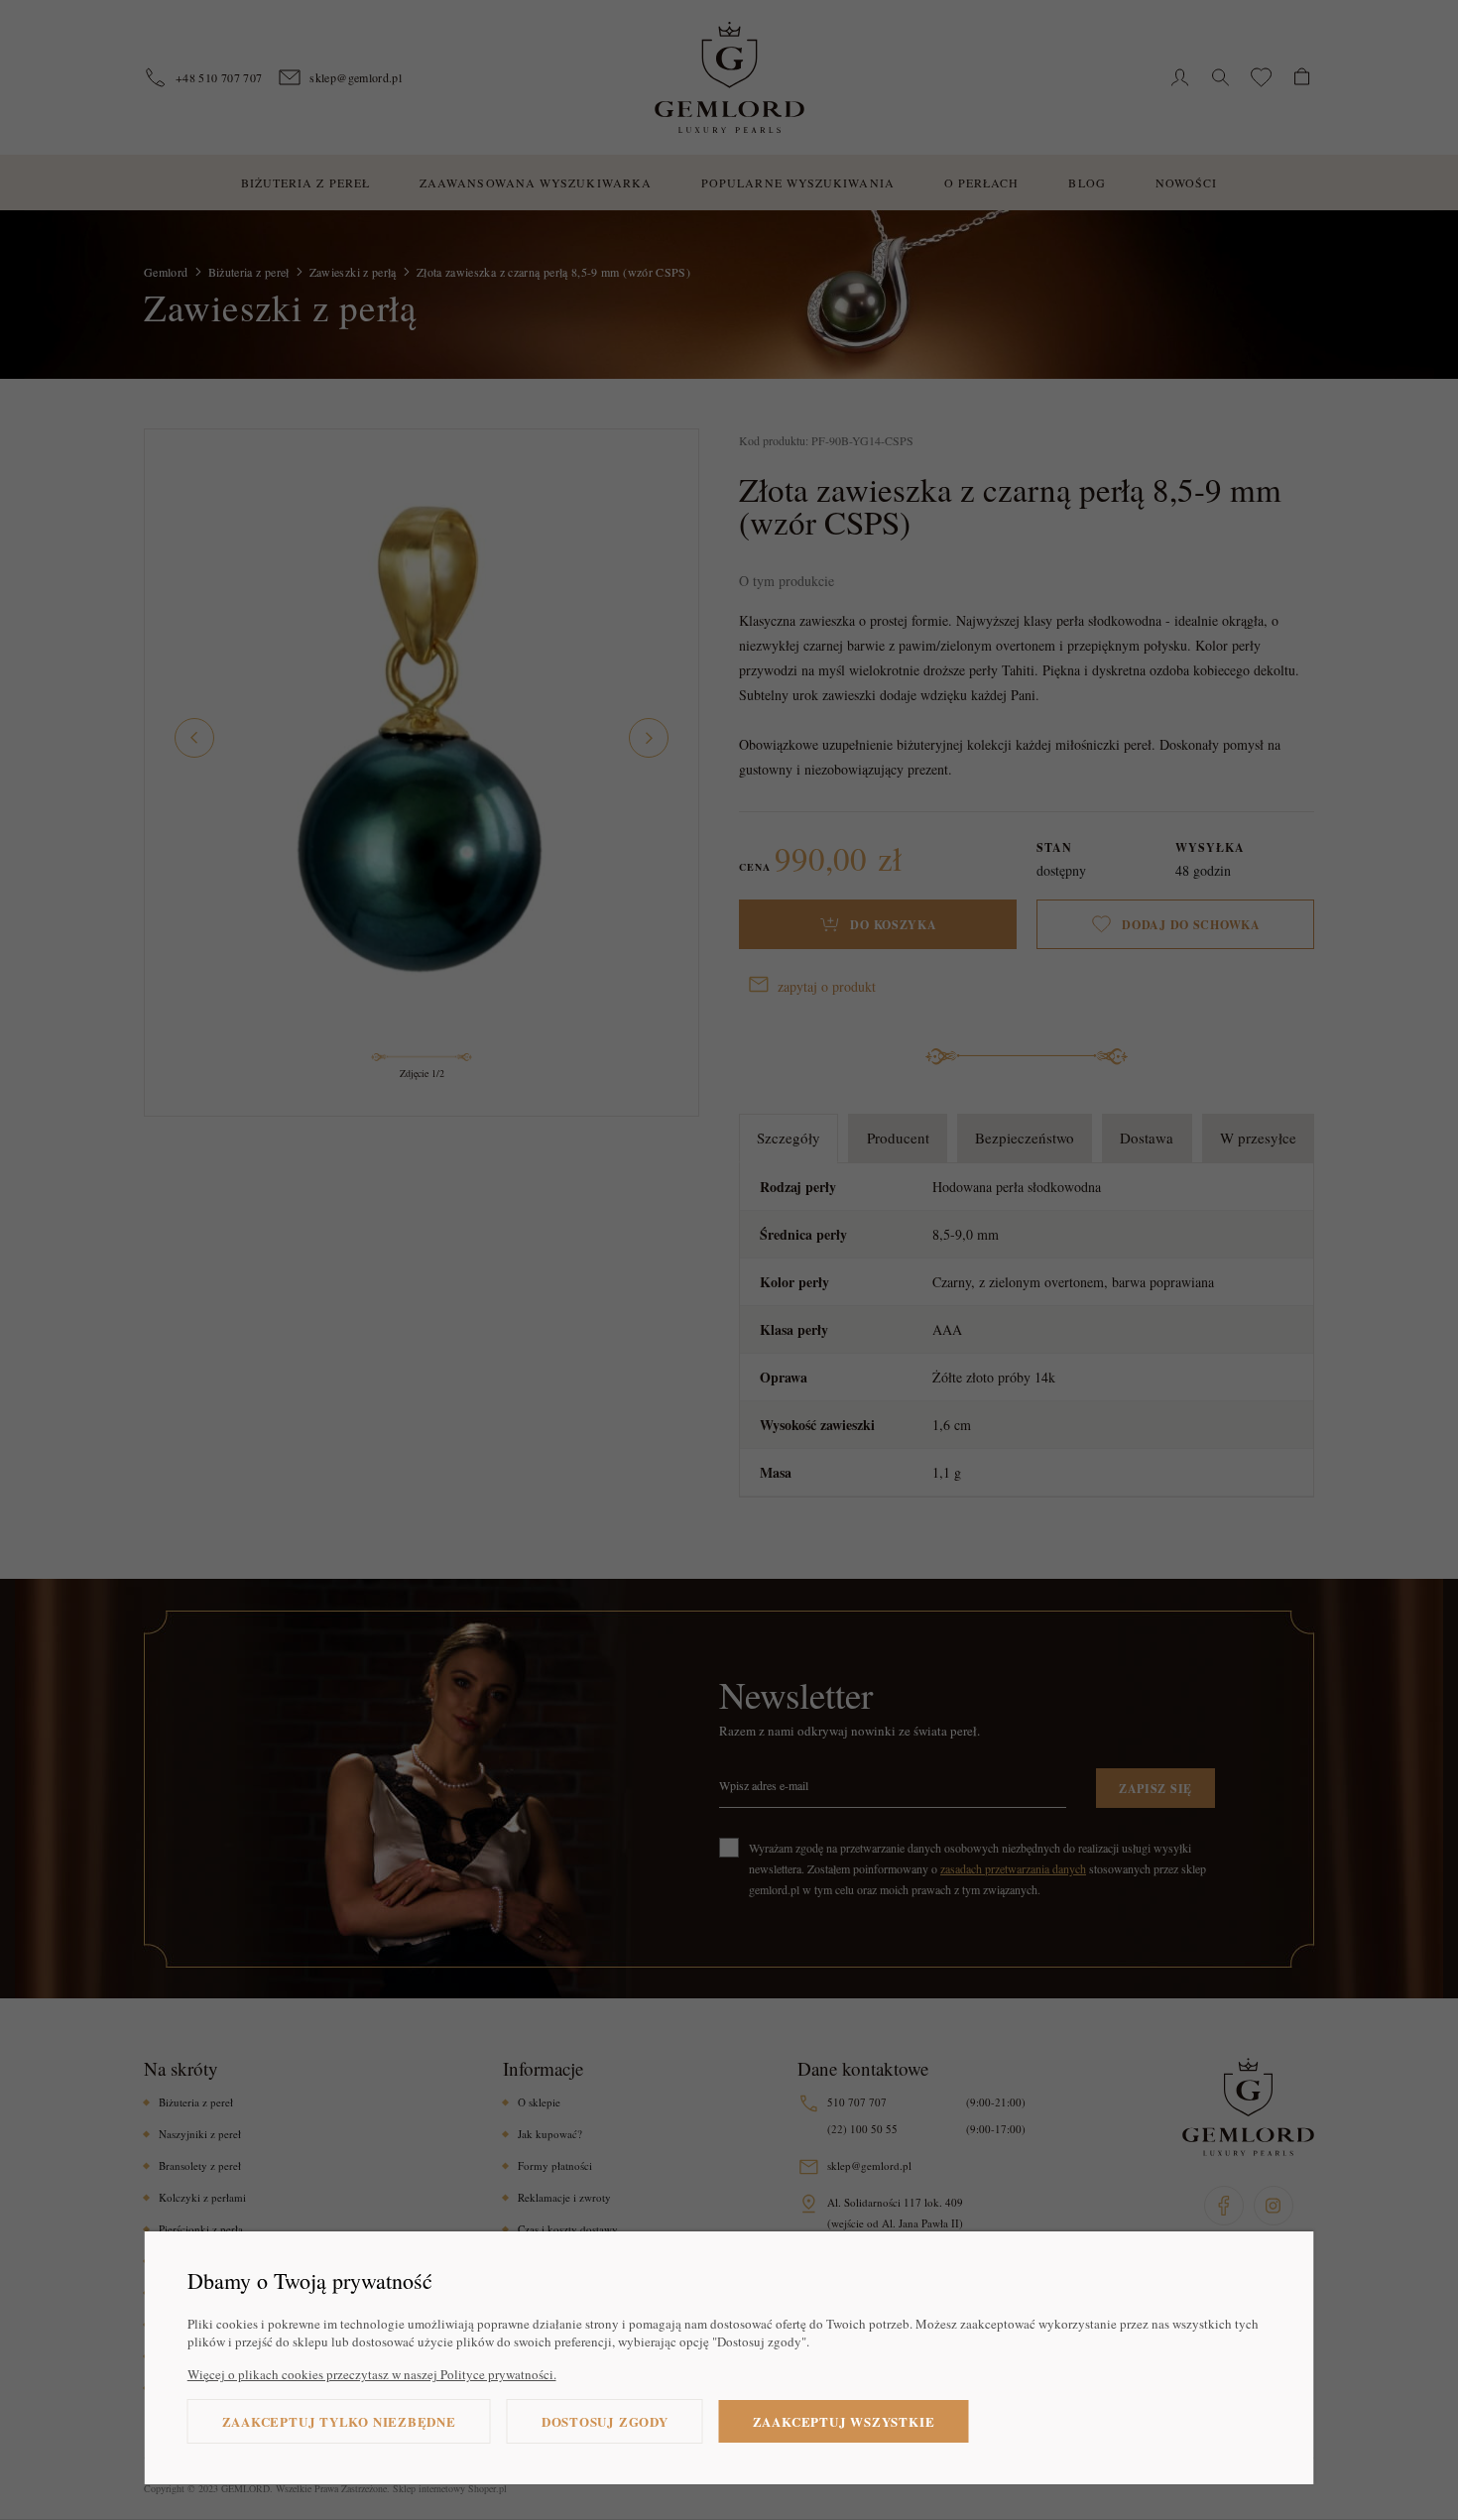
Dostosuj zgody (605, 2421)
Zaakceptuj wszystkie (844, 2421)
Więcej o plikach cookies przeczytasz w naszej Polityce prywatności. (372, 2374)
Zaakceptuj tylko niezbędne (339, 2421)
